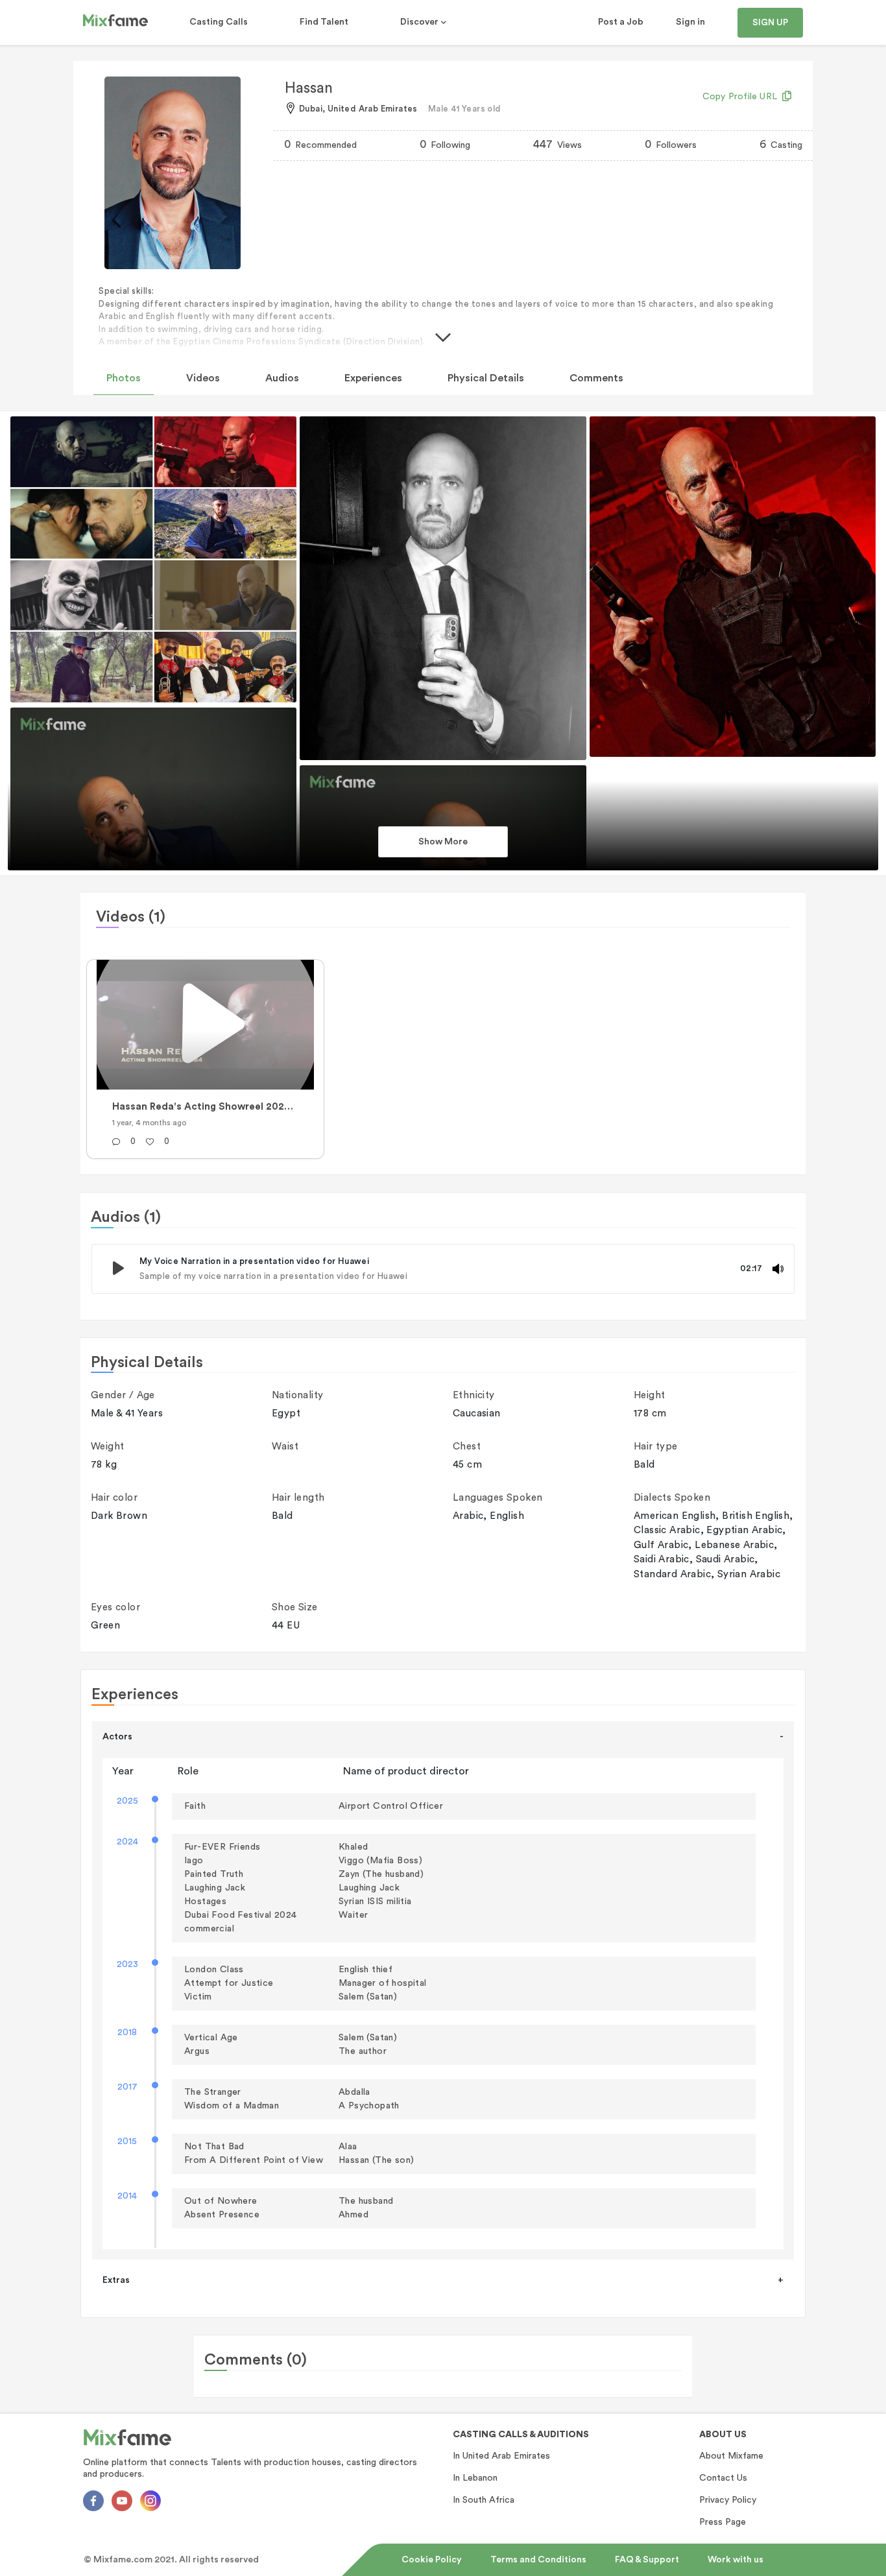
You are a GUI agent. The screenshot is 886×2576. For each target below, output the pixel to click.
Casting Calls (219, 22)
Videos (203, 378)
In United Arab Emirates (501, 2456)
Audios (282, 378)
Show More (443, 842)
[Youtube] (122, 2501)
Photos (124, 378)
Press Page (723, 2522)
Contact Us (723, 2478)
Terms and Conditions (538, 2560)
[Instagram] (150, 2501)
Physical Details (486, 378)
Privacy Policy (728, 2500)
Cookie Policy (432, 2560)
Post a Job (621, 22)
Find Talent (324, 22)
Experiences (373, 378)
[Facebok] (93, 2501)
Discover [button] (420, 22)
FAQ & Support (647, 2560)
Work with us (736, 2560)
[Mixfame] (115, 23)
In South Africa (484, 2500)
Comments (596, 378)
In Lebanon (475, 2478)
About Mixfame (731, 2456)
